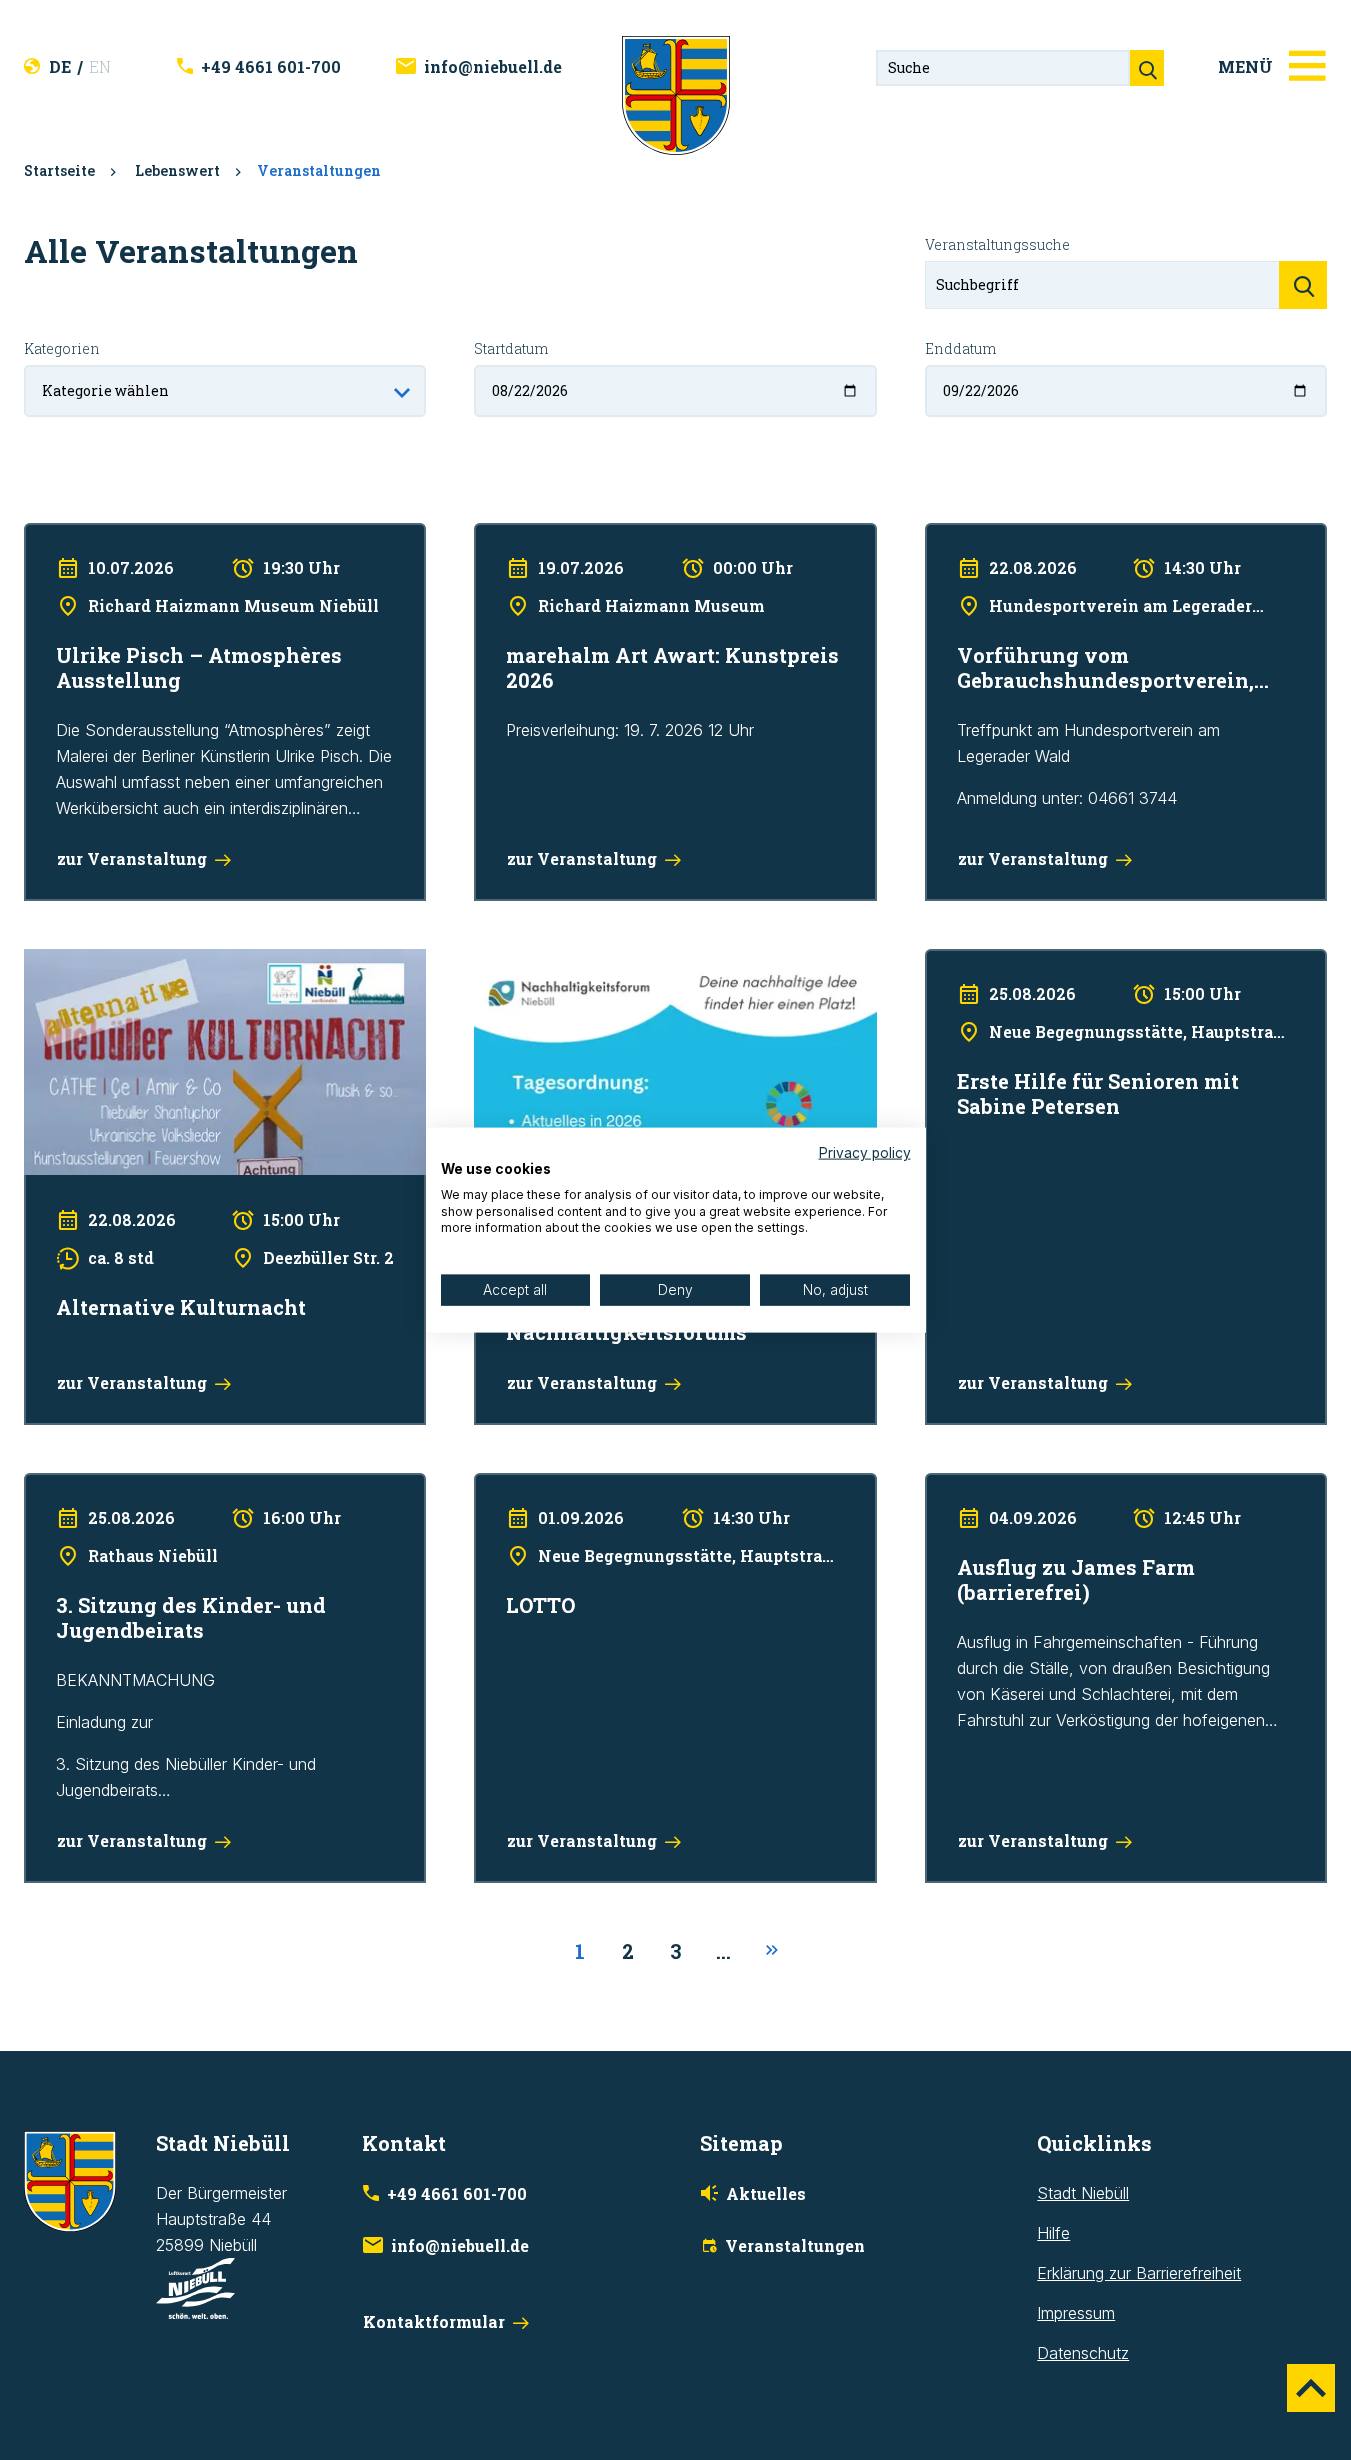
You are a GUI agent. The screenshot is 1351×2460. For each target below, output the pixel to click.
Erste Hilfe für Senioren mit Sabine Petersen (1085, 962)
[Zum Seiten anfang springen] (1311, 2388)
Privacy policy (865, 1153)
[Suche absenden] (1147, 68)
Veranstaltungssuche (997, 244)
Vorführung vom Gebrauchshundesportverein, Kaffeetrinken (1091, 549)
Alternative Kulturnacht (105, 962)
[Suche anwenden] (1303, 285)
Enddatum (960, 348)
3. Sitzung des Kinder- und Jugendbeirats (174, 1486)
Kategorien (62, 348)
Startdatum (511, 348)
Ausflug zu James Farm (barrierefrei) (1057, 1486)
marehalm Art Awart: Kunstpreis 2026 (608, 536)
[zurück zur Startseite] (676, 94)
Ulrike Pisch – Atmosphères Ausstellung (166, 536)
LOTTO (500, 1486)
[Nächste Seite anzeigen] (772, 1951)
